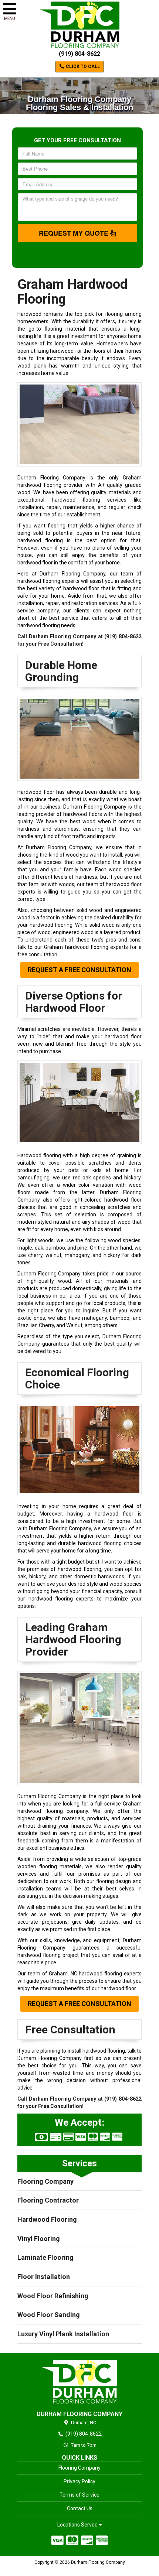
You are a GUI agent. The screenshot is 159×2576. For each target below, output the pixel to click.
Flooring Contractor (48, 2200)
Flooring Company (45, 2181)
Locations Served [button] (78, 2525)
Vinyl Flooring (39, 2239)
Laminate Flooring (45, 2257)
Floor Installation (44, 2277)
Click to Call (82, 66)
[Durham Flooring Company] (79, 2382)
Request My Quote (75, 233)
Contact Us (80, 2508)
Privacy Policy (79, 2481)
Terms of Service (79, 2495)
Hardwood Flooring (47, 2219)
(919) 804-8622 (79, 54)
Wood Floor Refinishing (53, 2296)
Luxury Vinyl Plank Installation (63, 2334)
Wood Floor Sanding (49, 2315)
